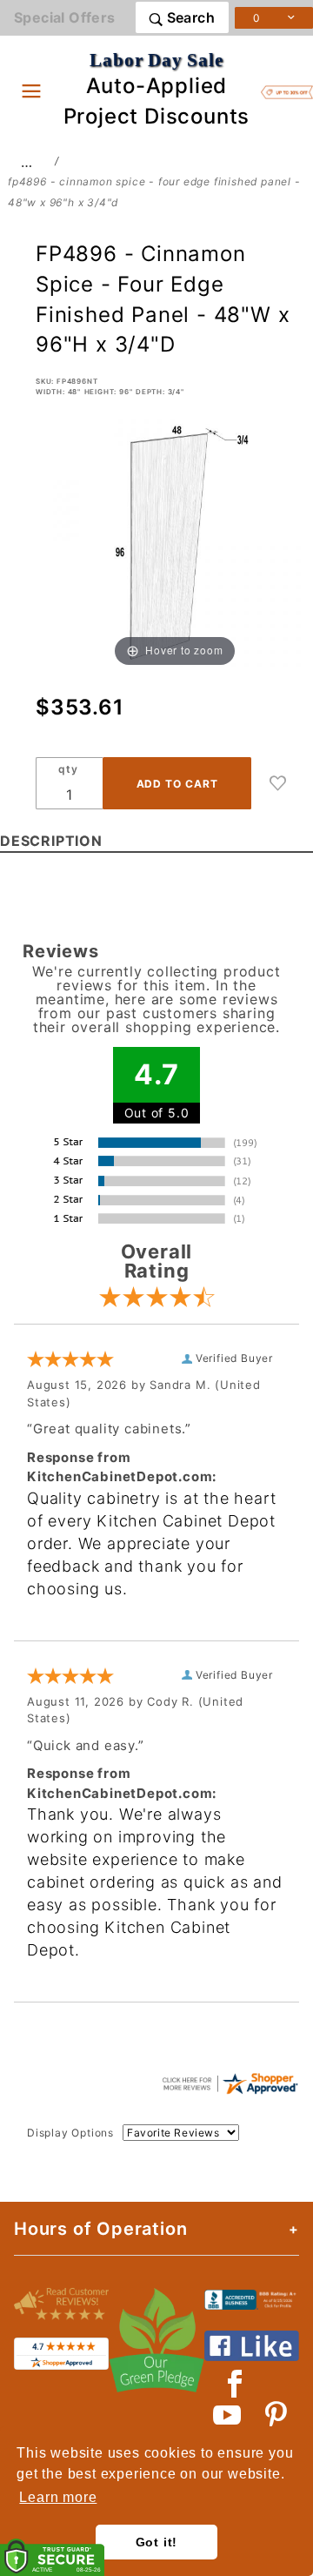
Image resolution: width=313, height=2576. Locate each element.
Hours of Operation (100, 2229)
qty (68, 769)
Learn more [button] (58, 2497)
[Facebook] (235, 2384)
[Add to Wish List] (278, 783)
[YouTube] (228, 2415)
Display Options (70, 2133)
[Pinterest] (276, 2415)
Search (189, 17)
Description (51, 841)
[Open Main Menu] (31, 91)
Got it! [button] (157, 2542)
